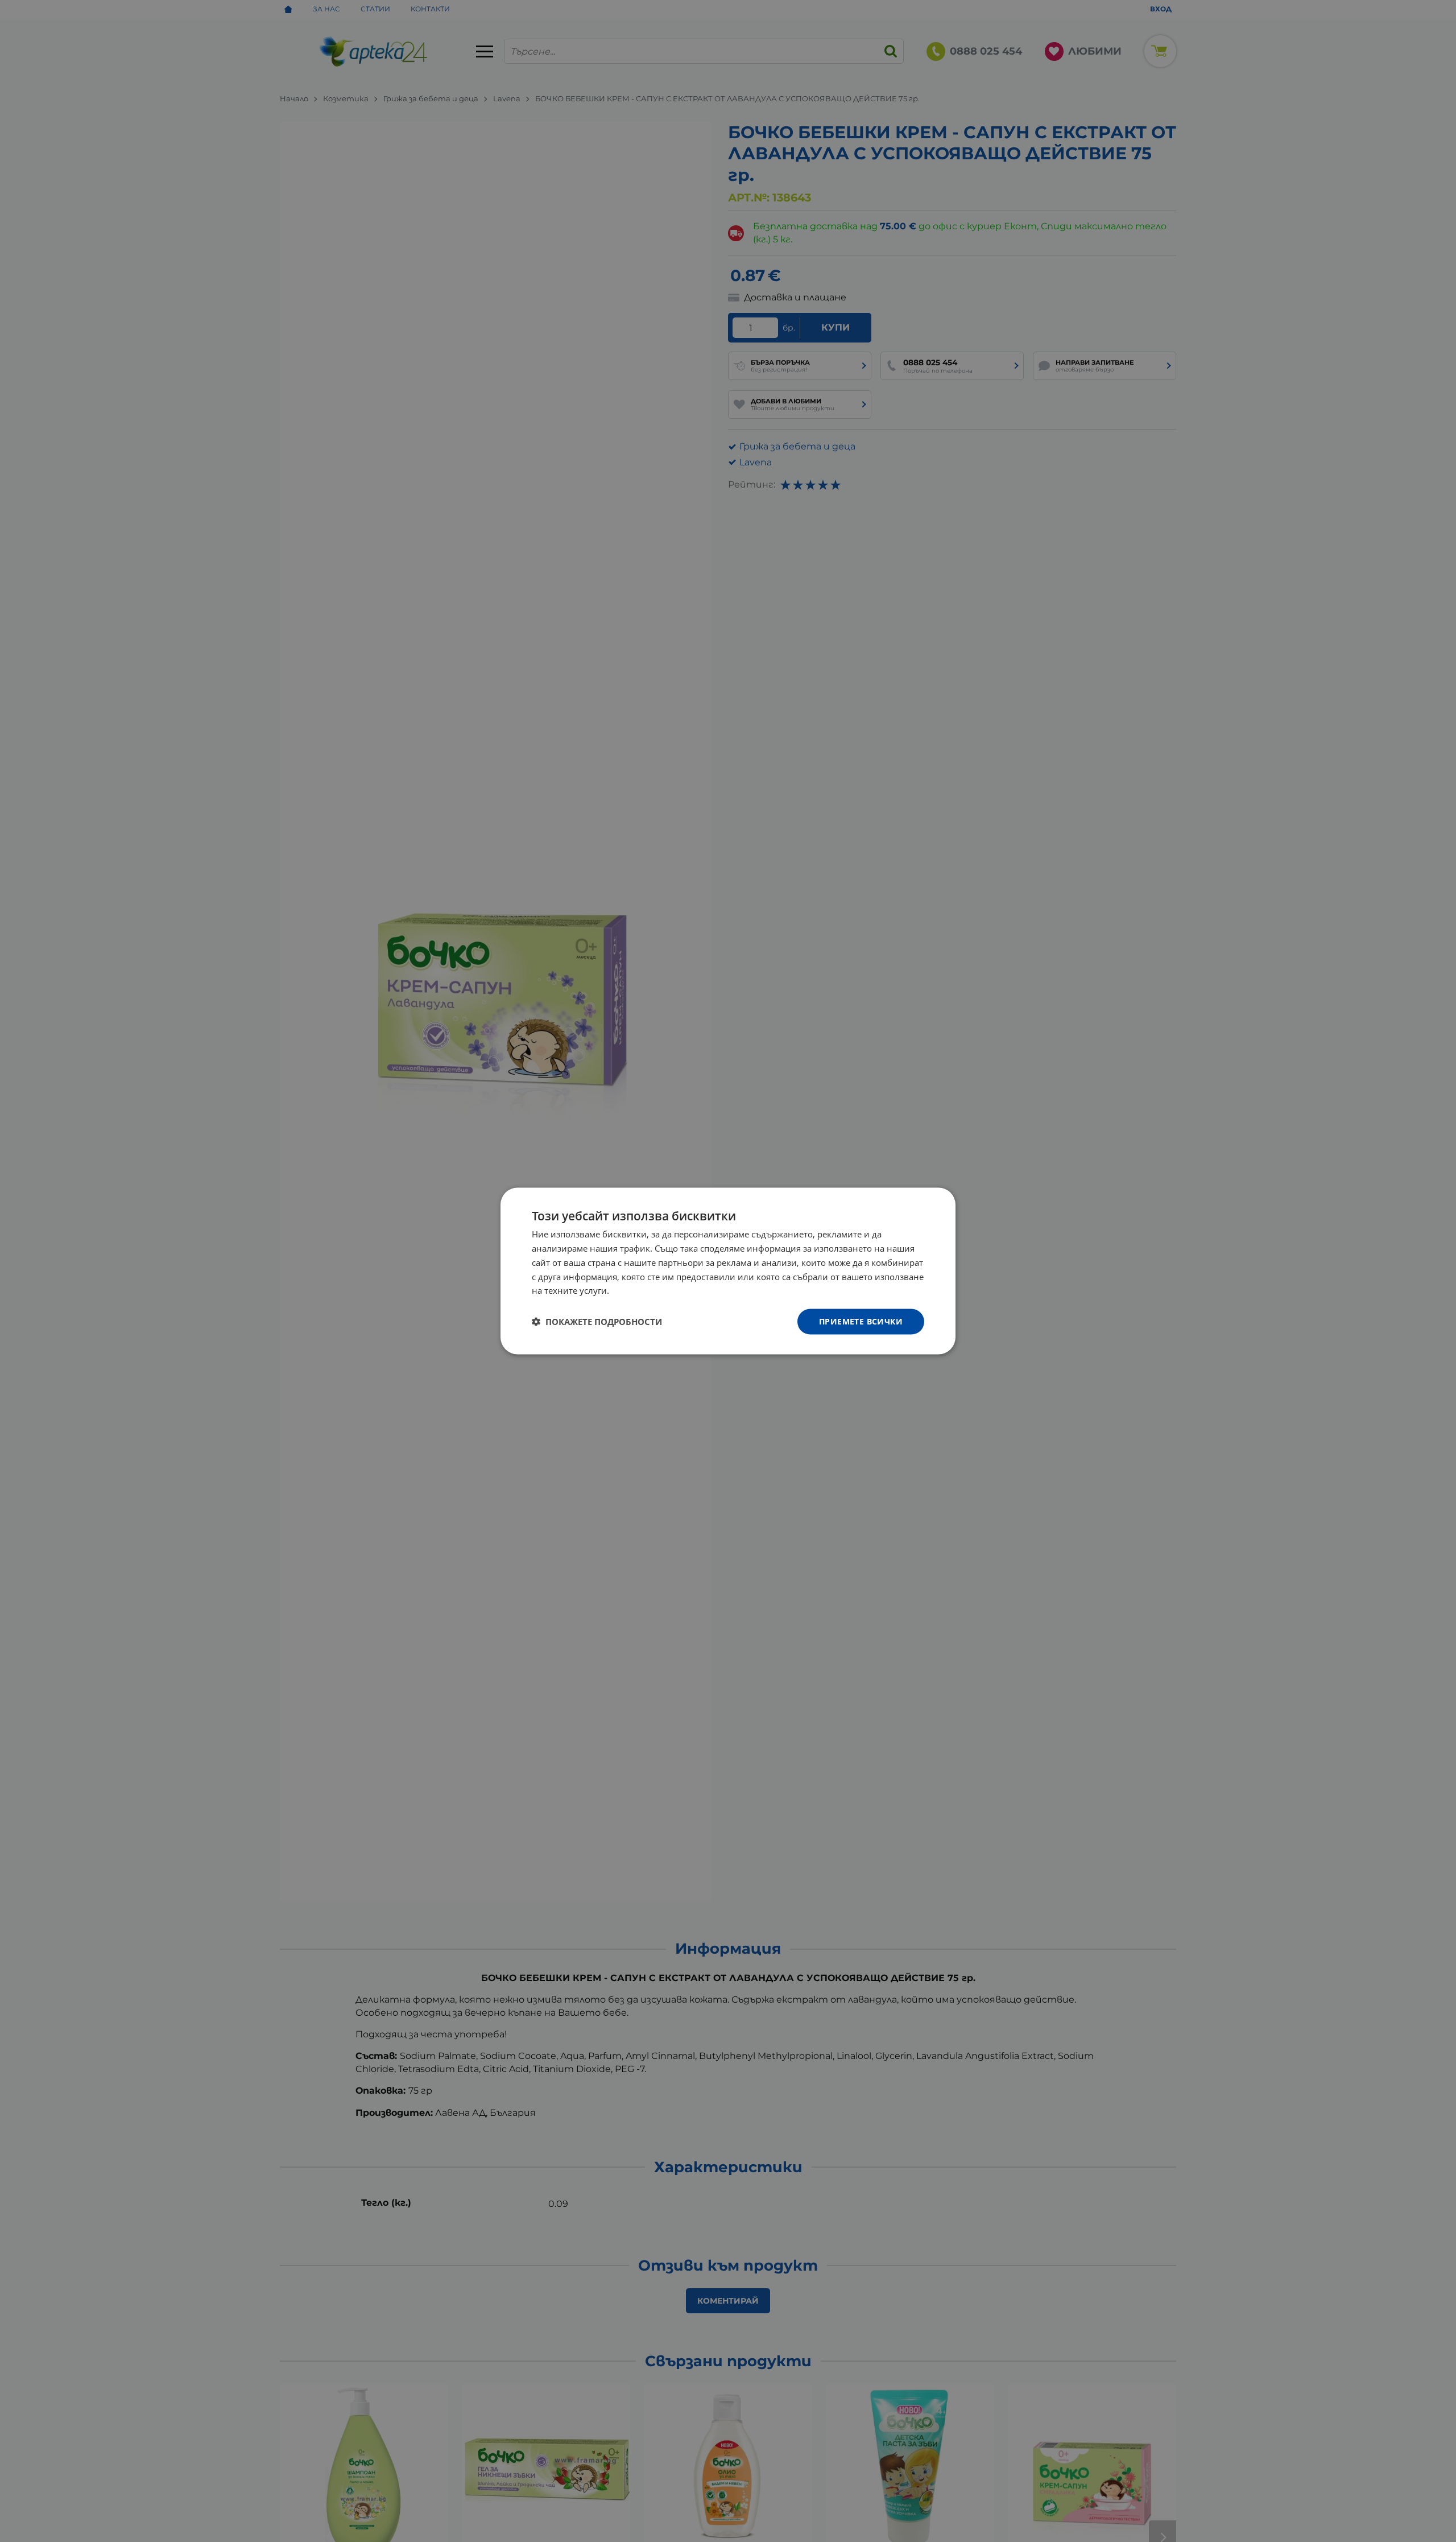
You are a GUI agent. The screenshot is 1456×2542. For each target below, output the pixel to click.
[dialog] (728, 1271)
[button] (597, 1322)
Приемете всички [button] (861, 1321)
